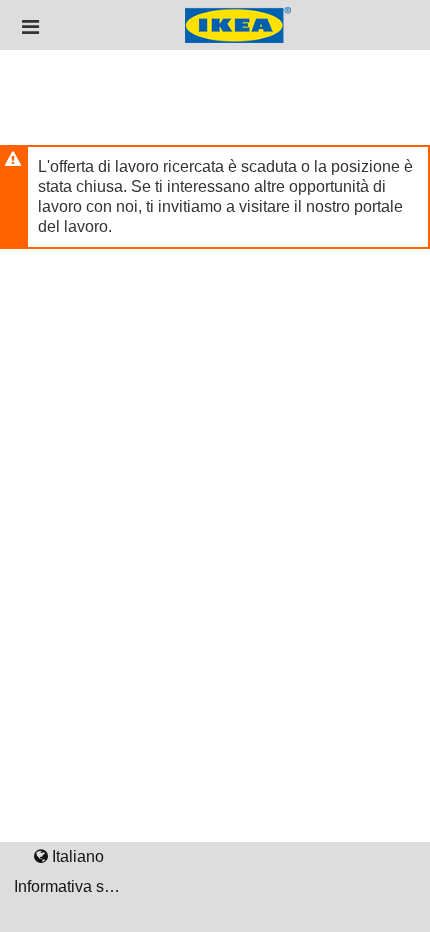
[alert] (215, 197)
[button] (30, 27)
